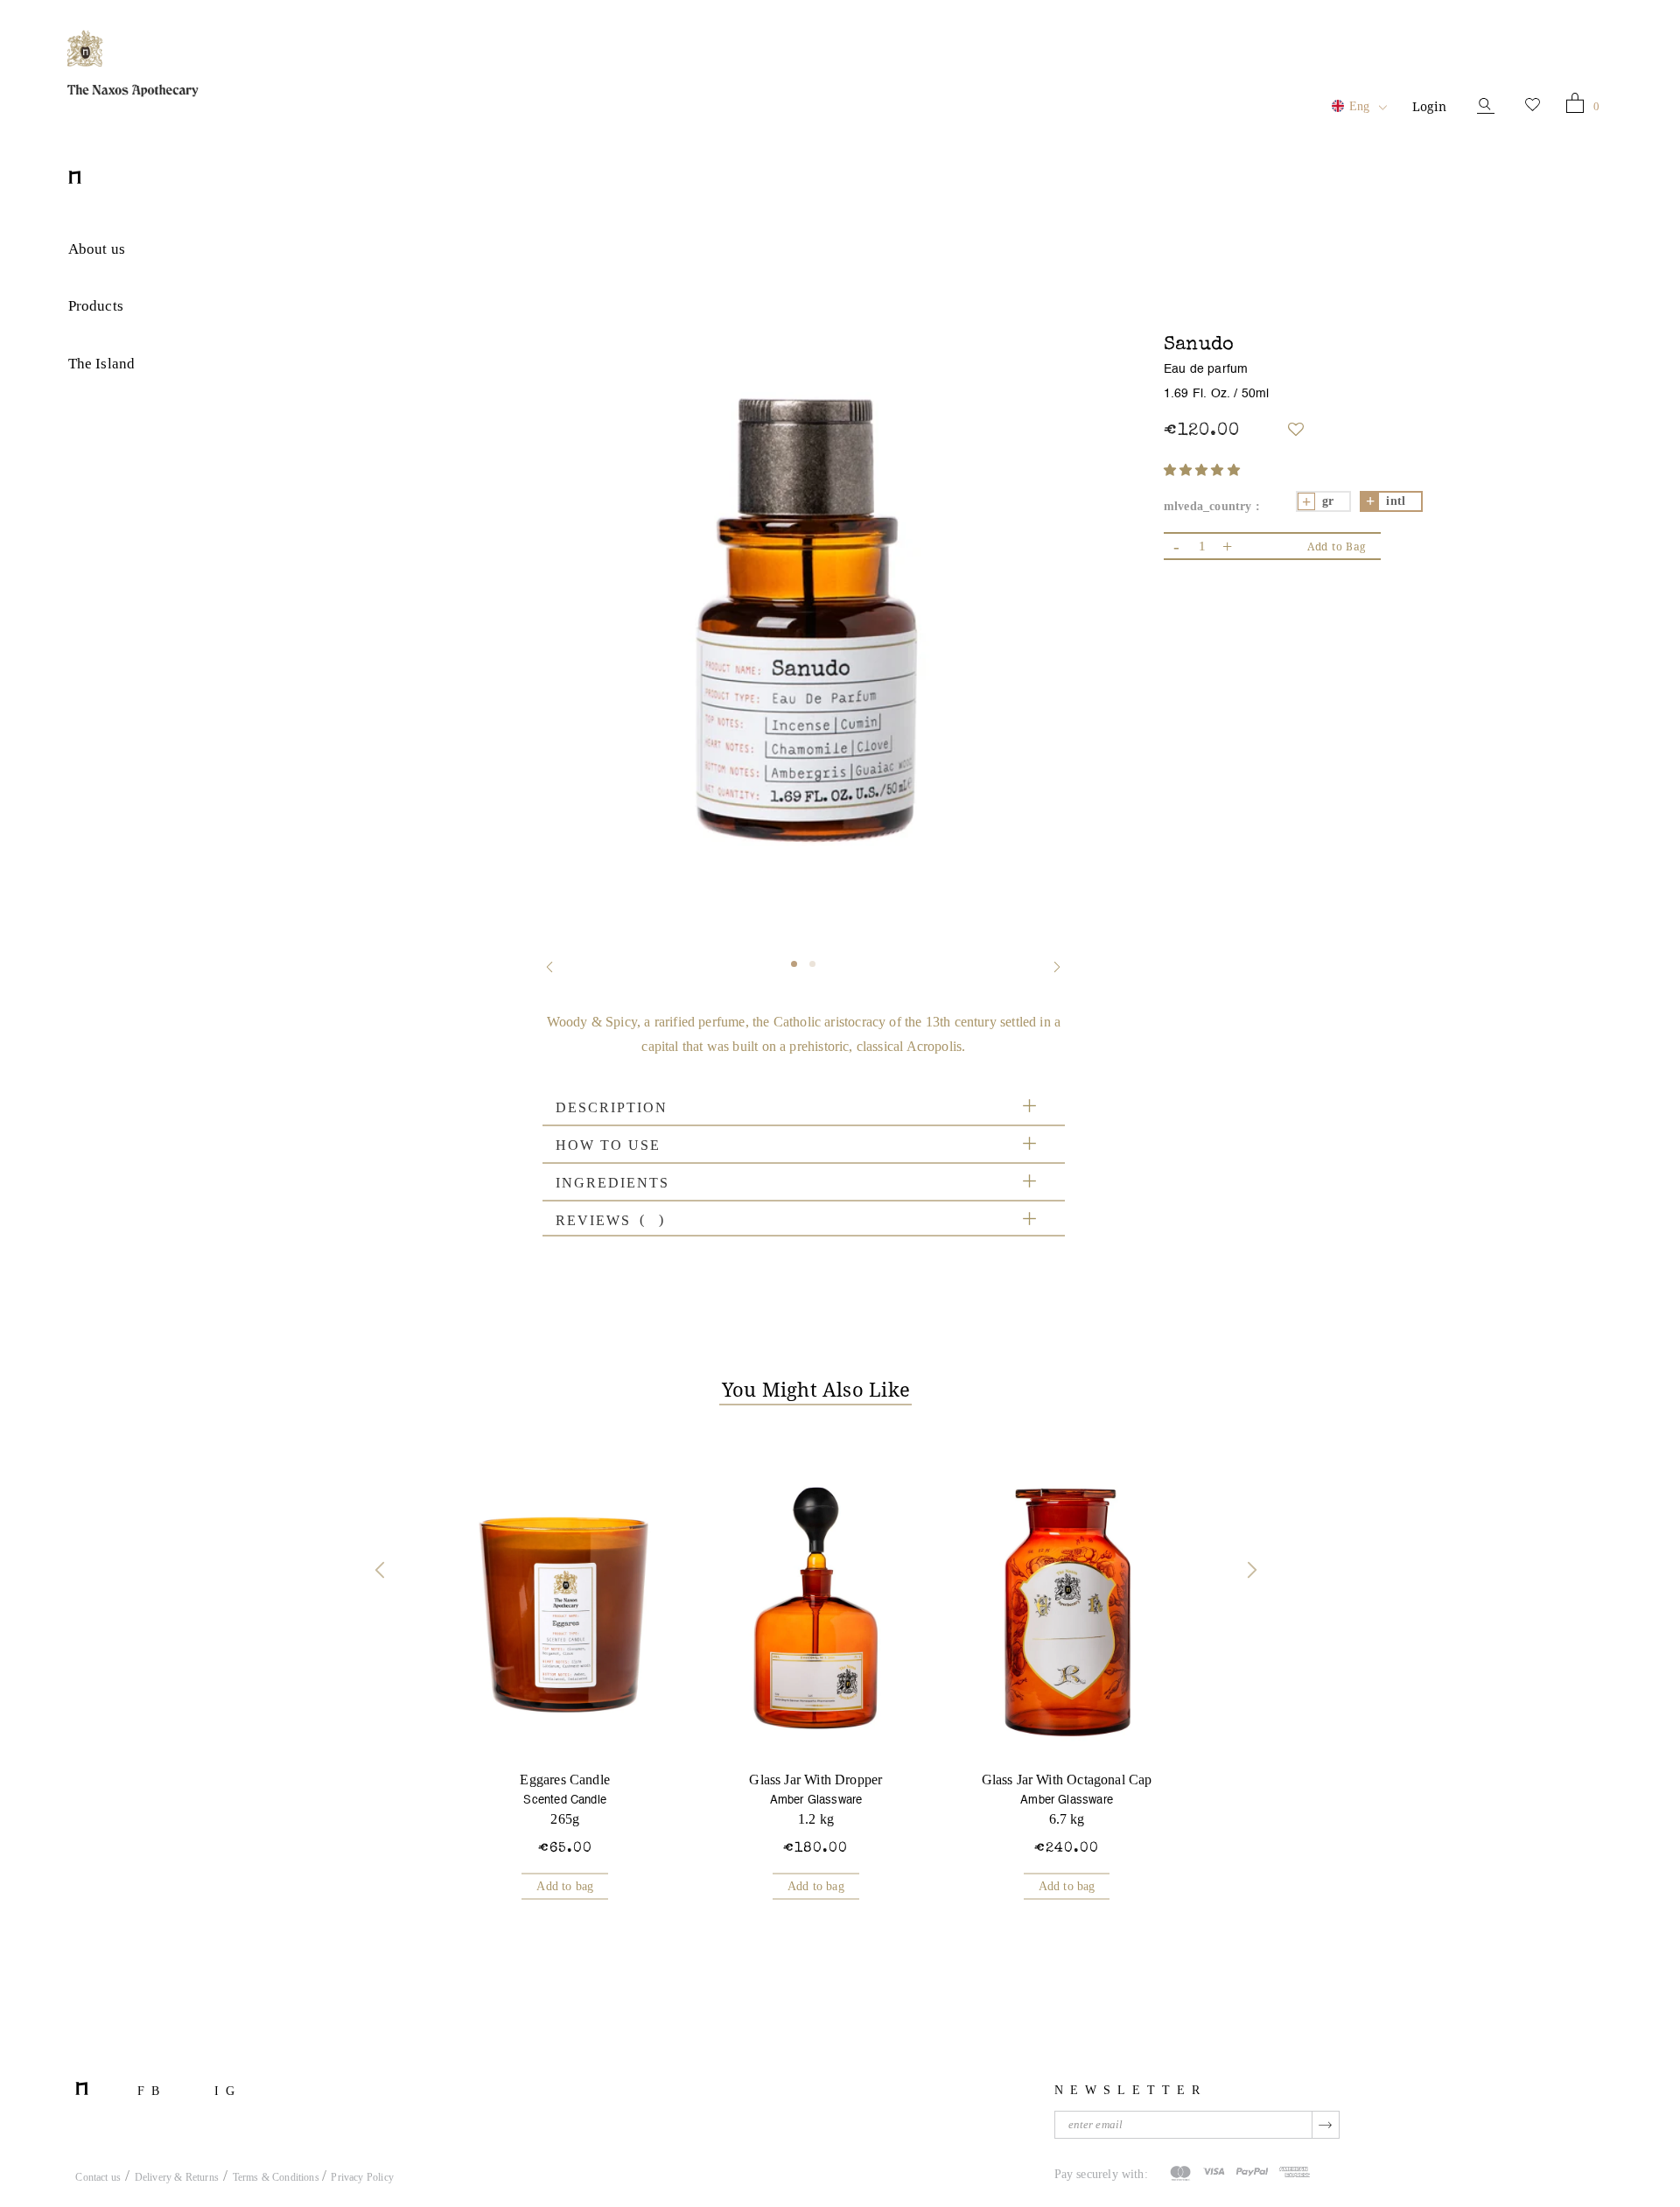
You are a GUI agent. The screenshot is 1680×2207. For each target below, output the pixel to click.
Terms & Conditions (277, 2177)
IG (228, 2091)
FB (152, 2091)
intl (1396, 501)
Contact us (98, 2177)
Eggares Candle (565, 1780)
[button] (1202, 470)
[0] (1575, 107)
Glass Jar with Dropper (815, 1780)
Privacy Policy (362, 2177)
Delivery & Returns (177, 2177)
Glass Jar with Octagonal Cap (1067, 1780)
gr (1328, 501)
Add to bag (565, 1886)
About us (97, 249)
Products (96, 306)
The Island (102, 364)
